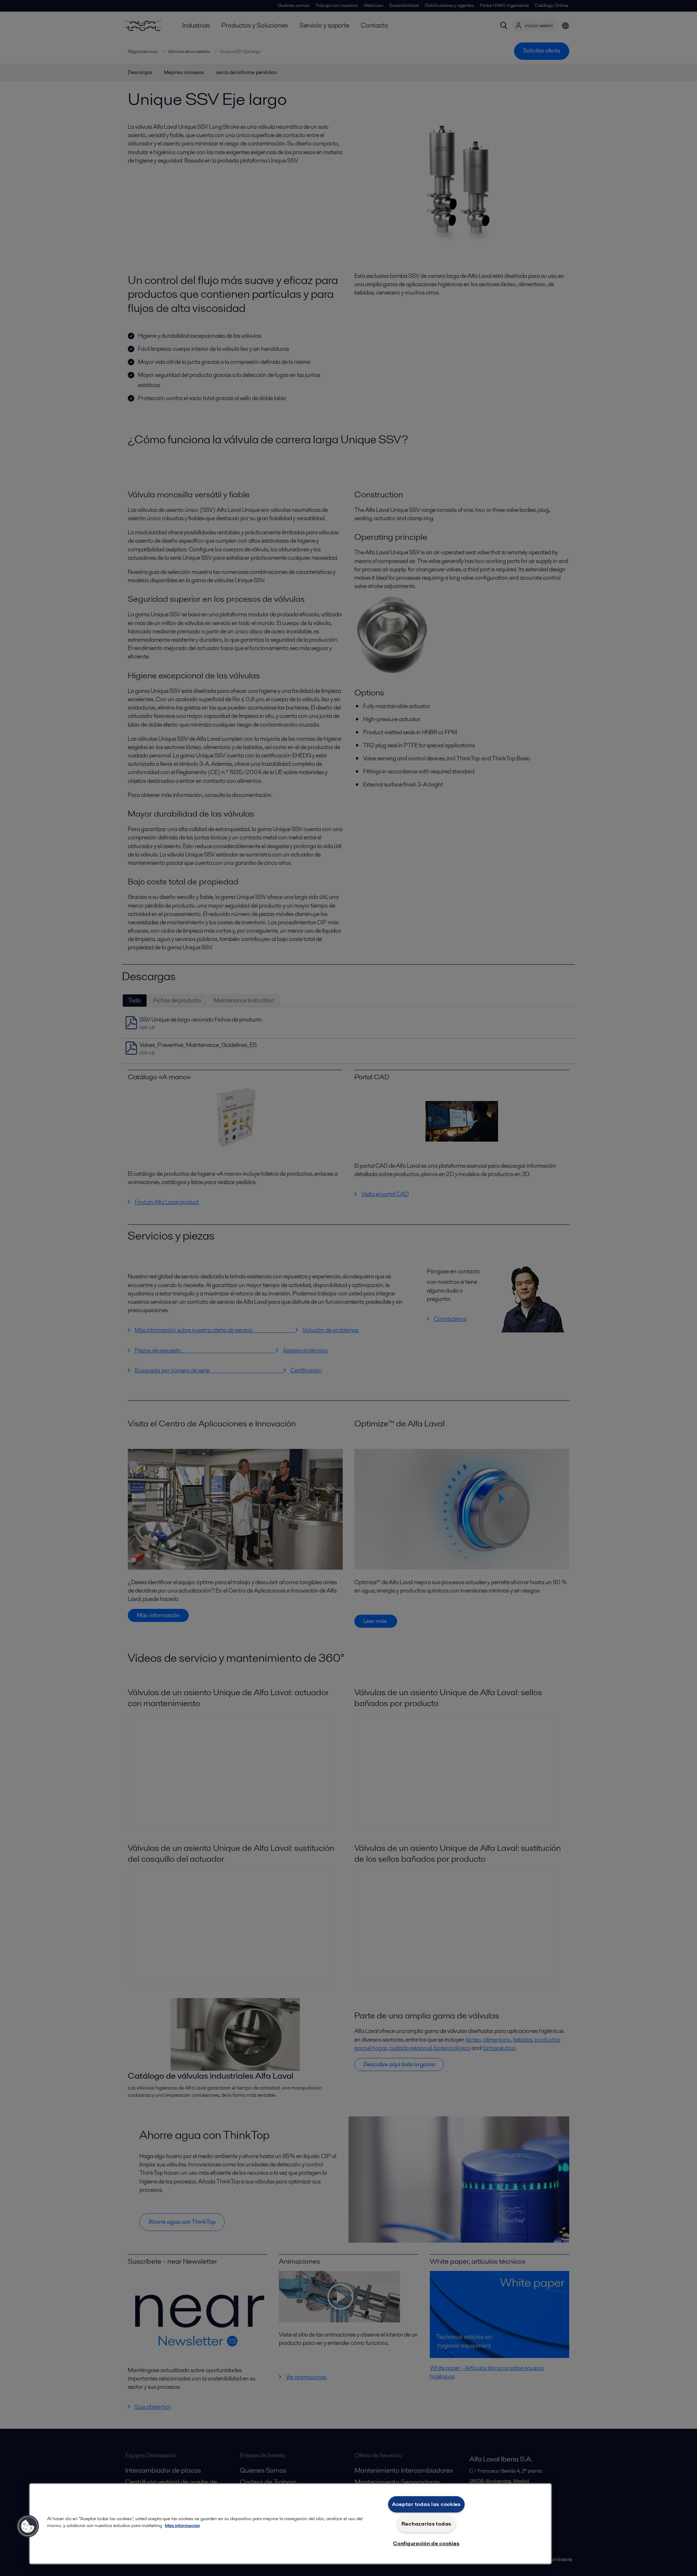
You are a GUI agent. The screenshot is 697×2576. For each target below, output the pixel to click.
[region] (290, 2524)
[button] (28, 2526)
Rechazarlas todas (426, 2524)
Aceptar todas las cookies (426, 2504)
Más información (182, 2525)
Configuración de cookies (426, 2543)
